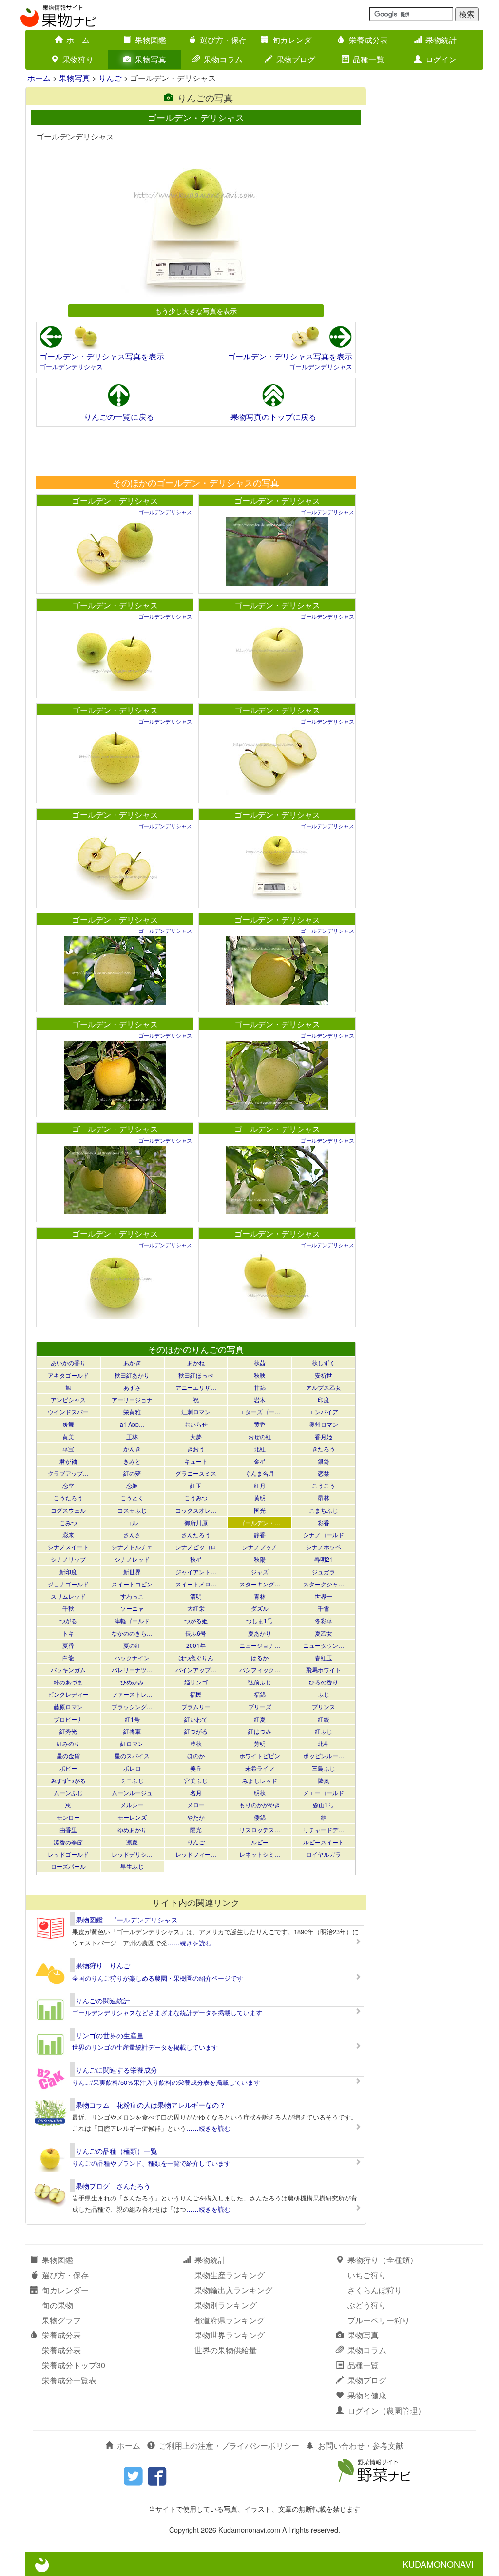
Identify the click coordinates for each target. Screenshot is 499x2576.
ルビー (260, 1842)
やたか (196, 1817)
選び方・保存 (223, 40)
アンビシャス (68, 1399)
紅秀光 (68, 1731)
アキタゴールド (68, 1375)
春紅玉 (324, 1657)
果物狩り (78, 59)
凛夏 (132, 1842)
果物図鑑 (151, 40)
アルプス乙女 (324, 1387)
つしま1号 (259, 1620)
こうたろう (68, 1497)
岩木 (260, 1399)
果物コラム (223, 59)
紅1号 (132, 1719)
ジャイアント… (196, 1572)
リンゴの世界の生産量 (110, 2035)
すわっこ (132, 1596)
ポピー (68, 1768)
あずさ (132, 1387)
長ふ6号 (196, 1633)
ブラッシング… (132, 1707)
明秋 (260, 1793)
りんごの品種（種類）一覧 (116, 2151)
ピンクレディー (68, 1694)
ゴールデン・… (260, 1522)
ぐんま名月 (260, 1473)
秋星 (196, 1559)
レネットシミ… (260, 1854)
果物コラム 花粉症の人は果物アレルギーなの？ (151, 2105)
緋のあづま (68, 1682)
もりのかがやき (260, 1805)
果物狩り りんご (103, 1965)
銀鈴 (324, 1461)
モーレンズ (132, 1817)
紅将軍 (132, 1731)
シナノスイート (68, 1547)
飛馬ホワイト (324, 1670)
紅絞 (324, 1719)
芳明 (260, 1743)
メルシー (132, 1805)
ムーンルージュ (132, 1793)
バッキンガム (68, 1670)
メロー (196, 1805)
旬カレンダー (296, 40)
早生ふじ (132, 1866)
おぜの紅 (260, 1437)
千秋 (68, 1608)
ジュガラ (324, 1572)
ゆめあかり (132, 1830)
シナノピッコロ (196, 1547)
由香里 (68, 1830)
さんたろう (196, 1535)
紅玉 (196, 1485)
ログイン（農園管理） (386, 2410)
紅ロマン (132, 1743)
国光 (260, 1510)
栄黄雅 (132, 1412)
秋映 (260, 1375)
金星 (260, 1461)
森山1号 (323, 1805)
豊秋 (196, 1743)
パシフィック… (260, 1670)
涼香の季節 (68, 1842)
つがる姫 (196, 1620)
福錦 (260, 1694)
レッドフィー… (196, 1854)
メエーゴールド (324, 1793)
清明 (196, 1596)
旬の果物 (58, 2305)
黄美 (68, 1437)
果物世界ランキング (230, 2335)
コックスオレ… (196, 1510)
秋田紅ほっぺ (196, 1375)
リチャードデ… (324, 1830)
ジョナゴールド (68, 1584)
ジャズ (260, 1572)
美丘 (196, 1768)
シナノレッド (132, 1559)
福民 (196, 1694)
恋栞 (324, 1473)
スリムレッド (68, 1596)
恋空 (68, 1485)
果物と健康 (367, 2395)
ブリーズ (260, 1707)
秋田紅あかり (132, 1375)
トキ (68, 1633)
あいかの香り (68, 1362)
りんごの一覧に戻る (119, 417)
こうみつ (196, 1497)
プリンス (324, 1707)
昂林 (324, 1497)
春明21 (324, 1559)
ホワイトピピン (260, 1755)
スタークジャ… (324, 1584)
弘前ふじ (260, 1682)
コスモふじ (132, 1510)
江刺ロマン (196, 1412)
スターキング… (260, 1584)
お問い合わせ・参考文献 (361, 2446)
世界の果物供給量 (226, 2350)
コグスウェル (68, 1510)
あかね (196, 1362)
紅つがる (196, 1731)
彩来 (68, 1535)
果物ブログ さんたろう (113, 2186)
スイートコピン (132, 1584)
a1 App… (132, 1424)
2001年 (196, 1645)
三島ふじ (324, 1768)
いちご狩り (367, 2275)
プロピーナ (68, 1719)
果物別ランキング (226, 2305)
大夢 (196, 1437)
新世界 (132, 1572)
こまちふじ (324, 1510)
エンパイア (324, 1412)
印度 (324, 1399)
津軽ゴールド (132, 1620)
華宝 (68, 1449)
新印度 (68, 1572)
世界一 (324, 1596)
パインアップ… (196, 1670)
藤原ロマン (68, 1707)
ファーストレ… (132, 1694)
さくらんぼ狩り (375, 2290)
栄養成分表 (368, 40)
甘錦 (260, 1387)
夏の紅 (132, 1645)
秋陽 (260, 1559)
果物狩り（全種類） (383, 2260)
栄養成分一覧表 (69, 2380)
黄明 (260, 1497)
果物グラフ (61, 2320)
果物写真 (151, 59)
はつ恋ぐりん (196, 1657)
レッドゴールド (68, 1854)
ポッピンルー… (324, 1755)
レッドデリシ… (132, 1854)
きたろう (324, 1449)
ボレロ (132, 1768)
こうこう (324, 1485)
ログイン (441, 59)
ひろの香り (324, 1682)
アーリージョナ (132, 1399)
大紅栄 (196, 1608)
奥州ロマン (324, 1424)
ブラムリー (196, 1707)
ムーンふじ (68, 1793)
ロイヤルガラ (324, 1854)
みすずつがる (68, 1780)
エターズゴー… (260, 1412)
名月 (196, 1793)
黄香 (260, 1424)
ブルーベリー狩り (379, 2320)
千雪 (324, 1608)
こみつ (68, 1522)
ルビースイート (324, 1842)
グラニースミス (196, 1473)
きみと (132, 1461)
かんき (132, 1449)
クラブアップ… (68, 1473)
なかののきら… (132, 1633)
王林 (132, 1437)
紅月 (260, 1485)
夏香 (68, 1645)
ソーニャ (132, 1608)
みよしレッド (260, 1780)
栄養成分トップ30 (74, 2365)
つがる (68, 1620)
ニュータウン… (324, 1645)
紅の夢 (132, 1473)
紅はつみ (260, 1731)
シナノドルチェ (132, 1547)
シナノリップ (68, 1559)
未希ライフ (260, 1768)
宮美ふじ (196, 1780)
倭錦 (260, 1817)
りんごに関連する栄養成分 (116, 2070)
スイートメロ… (196, 1584)
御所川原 (196, 1522)
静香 (260, 1535)
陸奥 (324, 1780)
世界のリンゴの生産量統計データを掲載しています (145, 2047)
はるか (260, 1657)
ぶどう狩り (367, 2305)
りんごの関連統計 (103, 2001)
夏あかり (260, 1633)
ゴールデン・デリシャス (115, 501)
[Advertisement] (195, 451)
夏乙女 (324, 1633)
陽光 (196, 1830)
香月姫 (324, 1437)
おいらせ (196, 1424)
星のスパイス (132, 1755)
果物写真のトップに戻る (273, 417)
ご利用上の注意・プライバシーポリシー (229, 2446)
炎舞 (68, 1424)
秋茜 (260, 1362)
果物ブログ (296, 59)
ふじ (324, 1694)
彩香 (324, 1522)
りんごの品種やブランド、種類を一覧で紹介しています (151, 2163)
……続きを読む (189, 1943)
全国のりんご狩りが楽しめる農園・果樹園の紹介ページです (158, 1978)
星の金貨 (68, 1755)
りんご (110, 78)
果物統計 (441, 40)
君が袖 (68, 1461)
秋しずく (324, 1362)
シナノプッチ (260, 1547)
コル (132, 1522)
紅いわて (196, 1719)
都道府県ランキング (230, 2320)
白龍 (68, 1657)
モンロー (68, 1817)
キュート (196, 1461)
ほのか (196, 1755)
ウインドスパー (68, 1412)
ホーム (78, 40)
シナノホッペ (324, 1547)
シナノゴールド (324, 1535)
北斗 (324, 1743)
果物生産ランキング (230, 2275)
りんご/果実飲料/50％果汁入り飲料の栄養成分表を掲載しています (166, 2082)
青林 (260, 1596)
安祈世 (324, 1375)
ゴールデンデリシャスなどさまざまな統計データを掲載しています (167, 2012)
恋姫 (132, 1485)
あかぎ (132, 1362)
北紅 (260, 1449)
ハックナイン (132, 1657)
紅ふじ (324, 1731)
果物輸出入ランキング (233, 2290)
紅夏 (260, 1719)
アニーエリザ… (196, 1387)
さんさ (132, 1535)
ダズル (260, 1608)
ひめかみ (132, 1682)
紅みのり (68, 1743)
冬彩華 (324, 1620)
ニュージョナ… (260, 1645)
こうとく (132, 1497)
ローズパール (68, 1866)
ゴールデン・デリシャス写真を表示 (102, 356)
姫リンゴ (196, 1682)
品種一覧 (368, 59)
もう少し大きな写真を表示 (196, 310)
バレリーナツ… (132, 1670)
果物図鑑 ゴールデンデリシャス (127, 1920)
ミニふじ (132, 1780)
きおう (196, 1449)
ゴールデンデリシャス (71, 367)
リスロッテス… (260, 1830)
